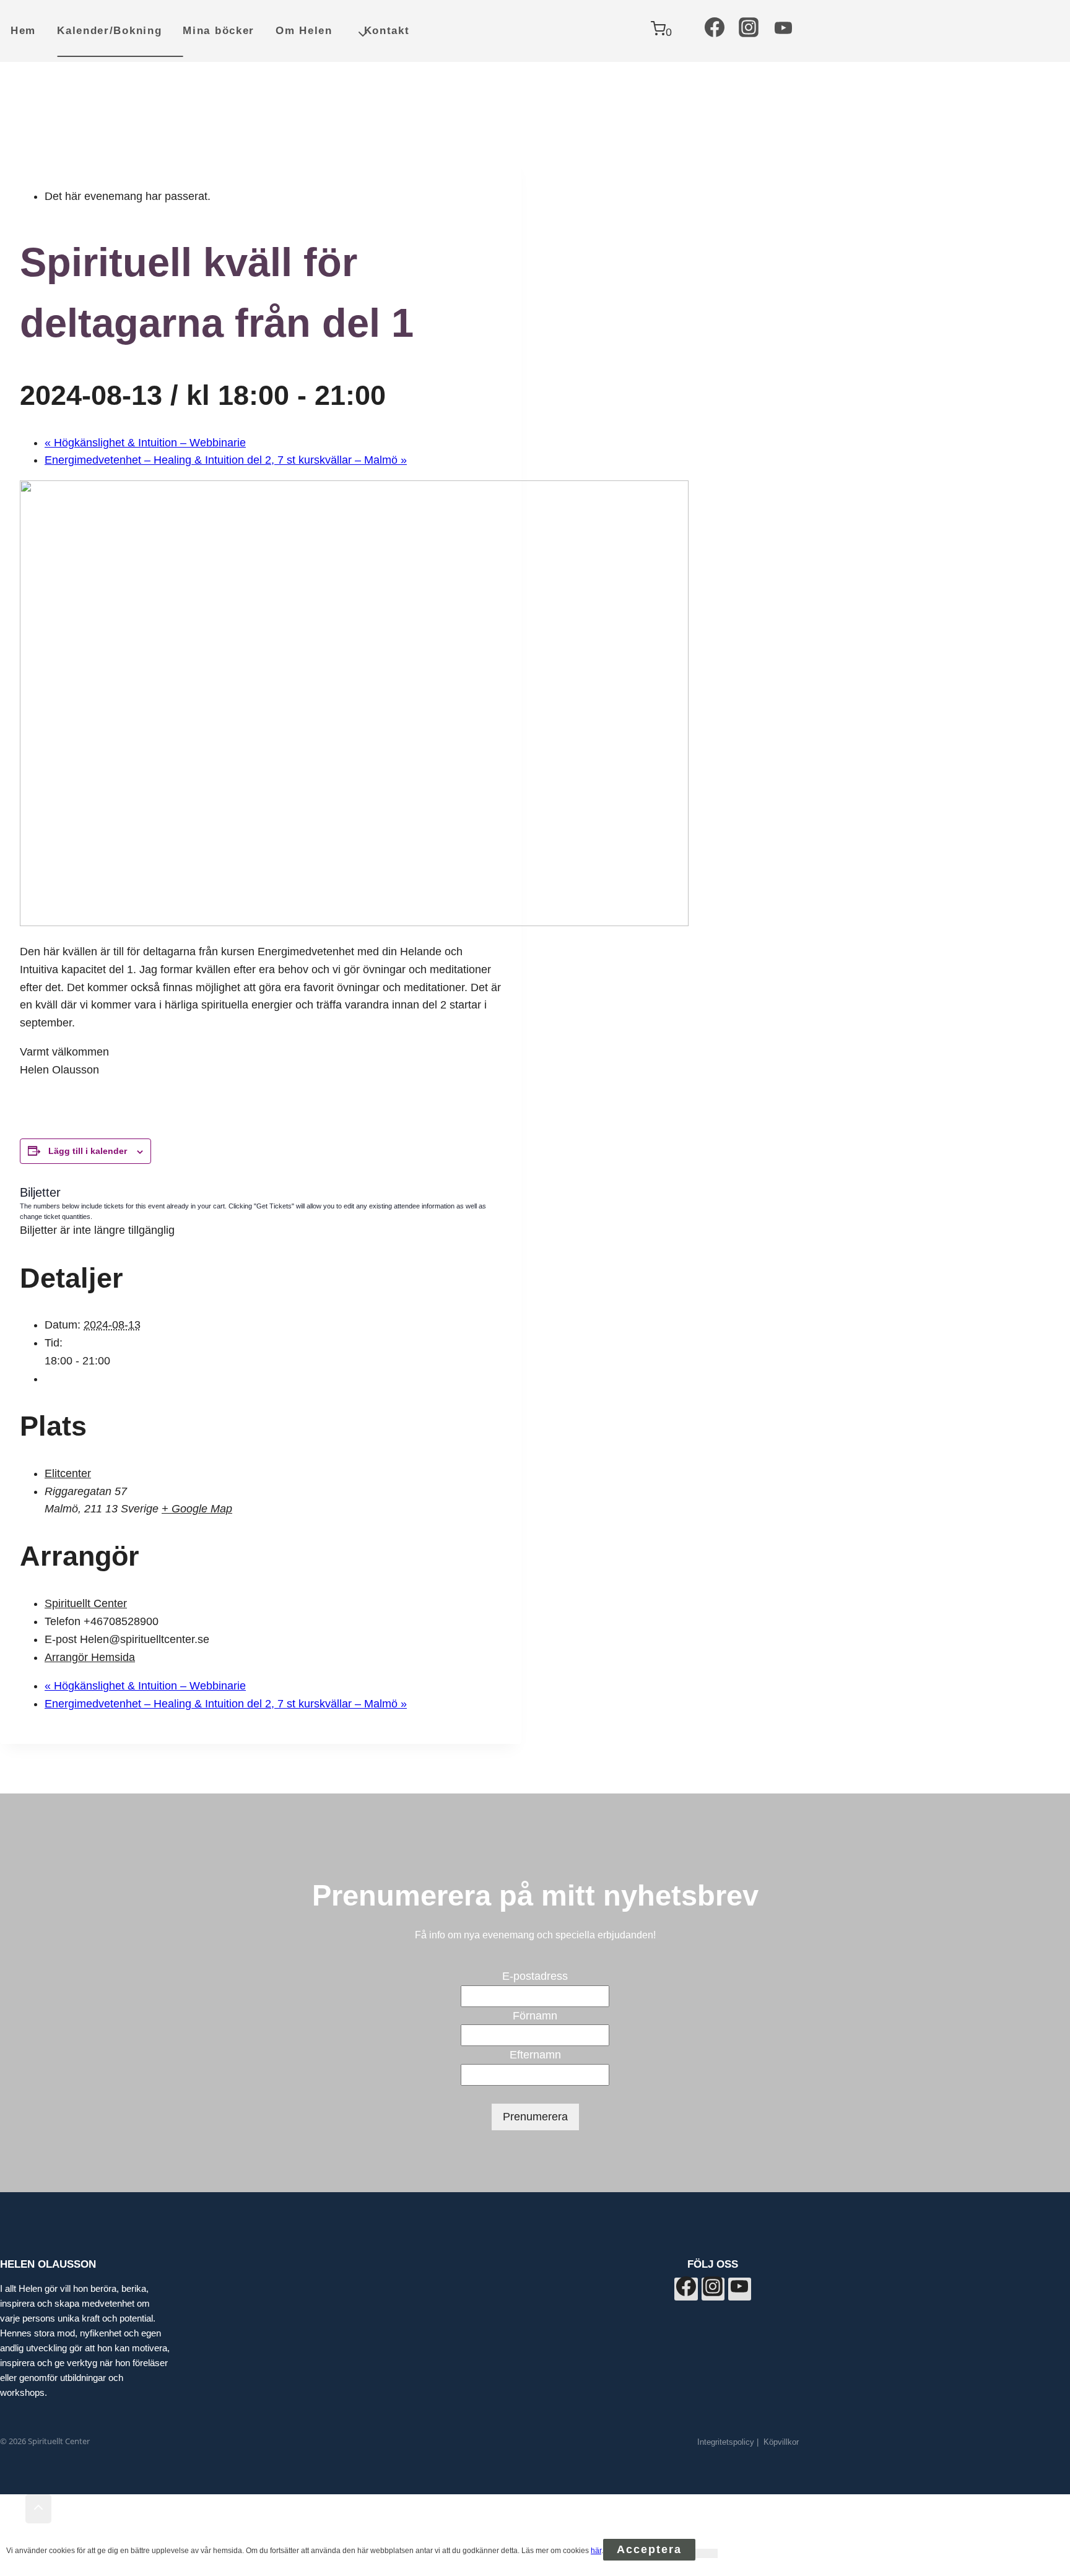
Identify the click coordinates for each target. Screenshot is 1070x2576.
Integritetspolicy (726, 2442)
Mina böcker (219, 31)
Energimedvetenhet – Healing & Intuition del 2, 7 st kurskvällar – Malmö (226, 460)
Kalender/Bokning (109, 31)
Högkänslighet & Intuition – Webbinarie (145, 443)
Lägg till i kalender (88, 1151)
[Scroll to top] (13, 2510)
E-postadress (535, 1976)
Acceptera (649, 2549)
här (596, 2551)
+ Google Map (197, 1509)
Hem (23, 31)
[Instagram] (749, 31)
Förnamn (535, 2016)
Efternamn (535, 2055)
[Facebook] (715, 31)
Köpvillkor (781, 2442)
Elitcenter (68, 1473)
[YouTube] (783, 31)
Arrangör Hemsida (90, 1657)
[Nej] (707, 2553)
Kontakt (387, 31)
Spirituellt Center (86, 1603)
